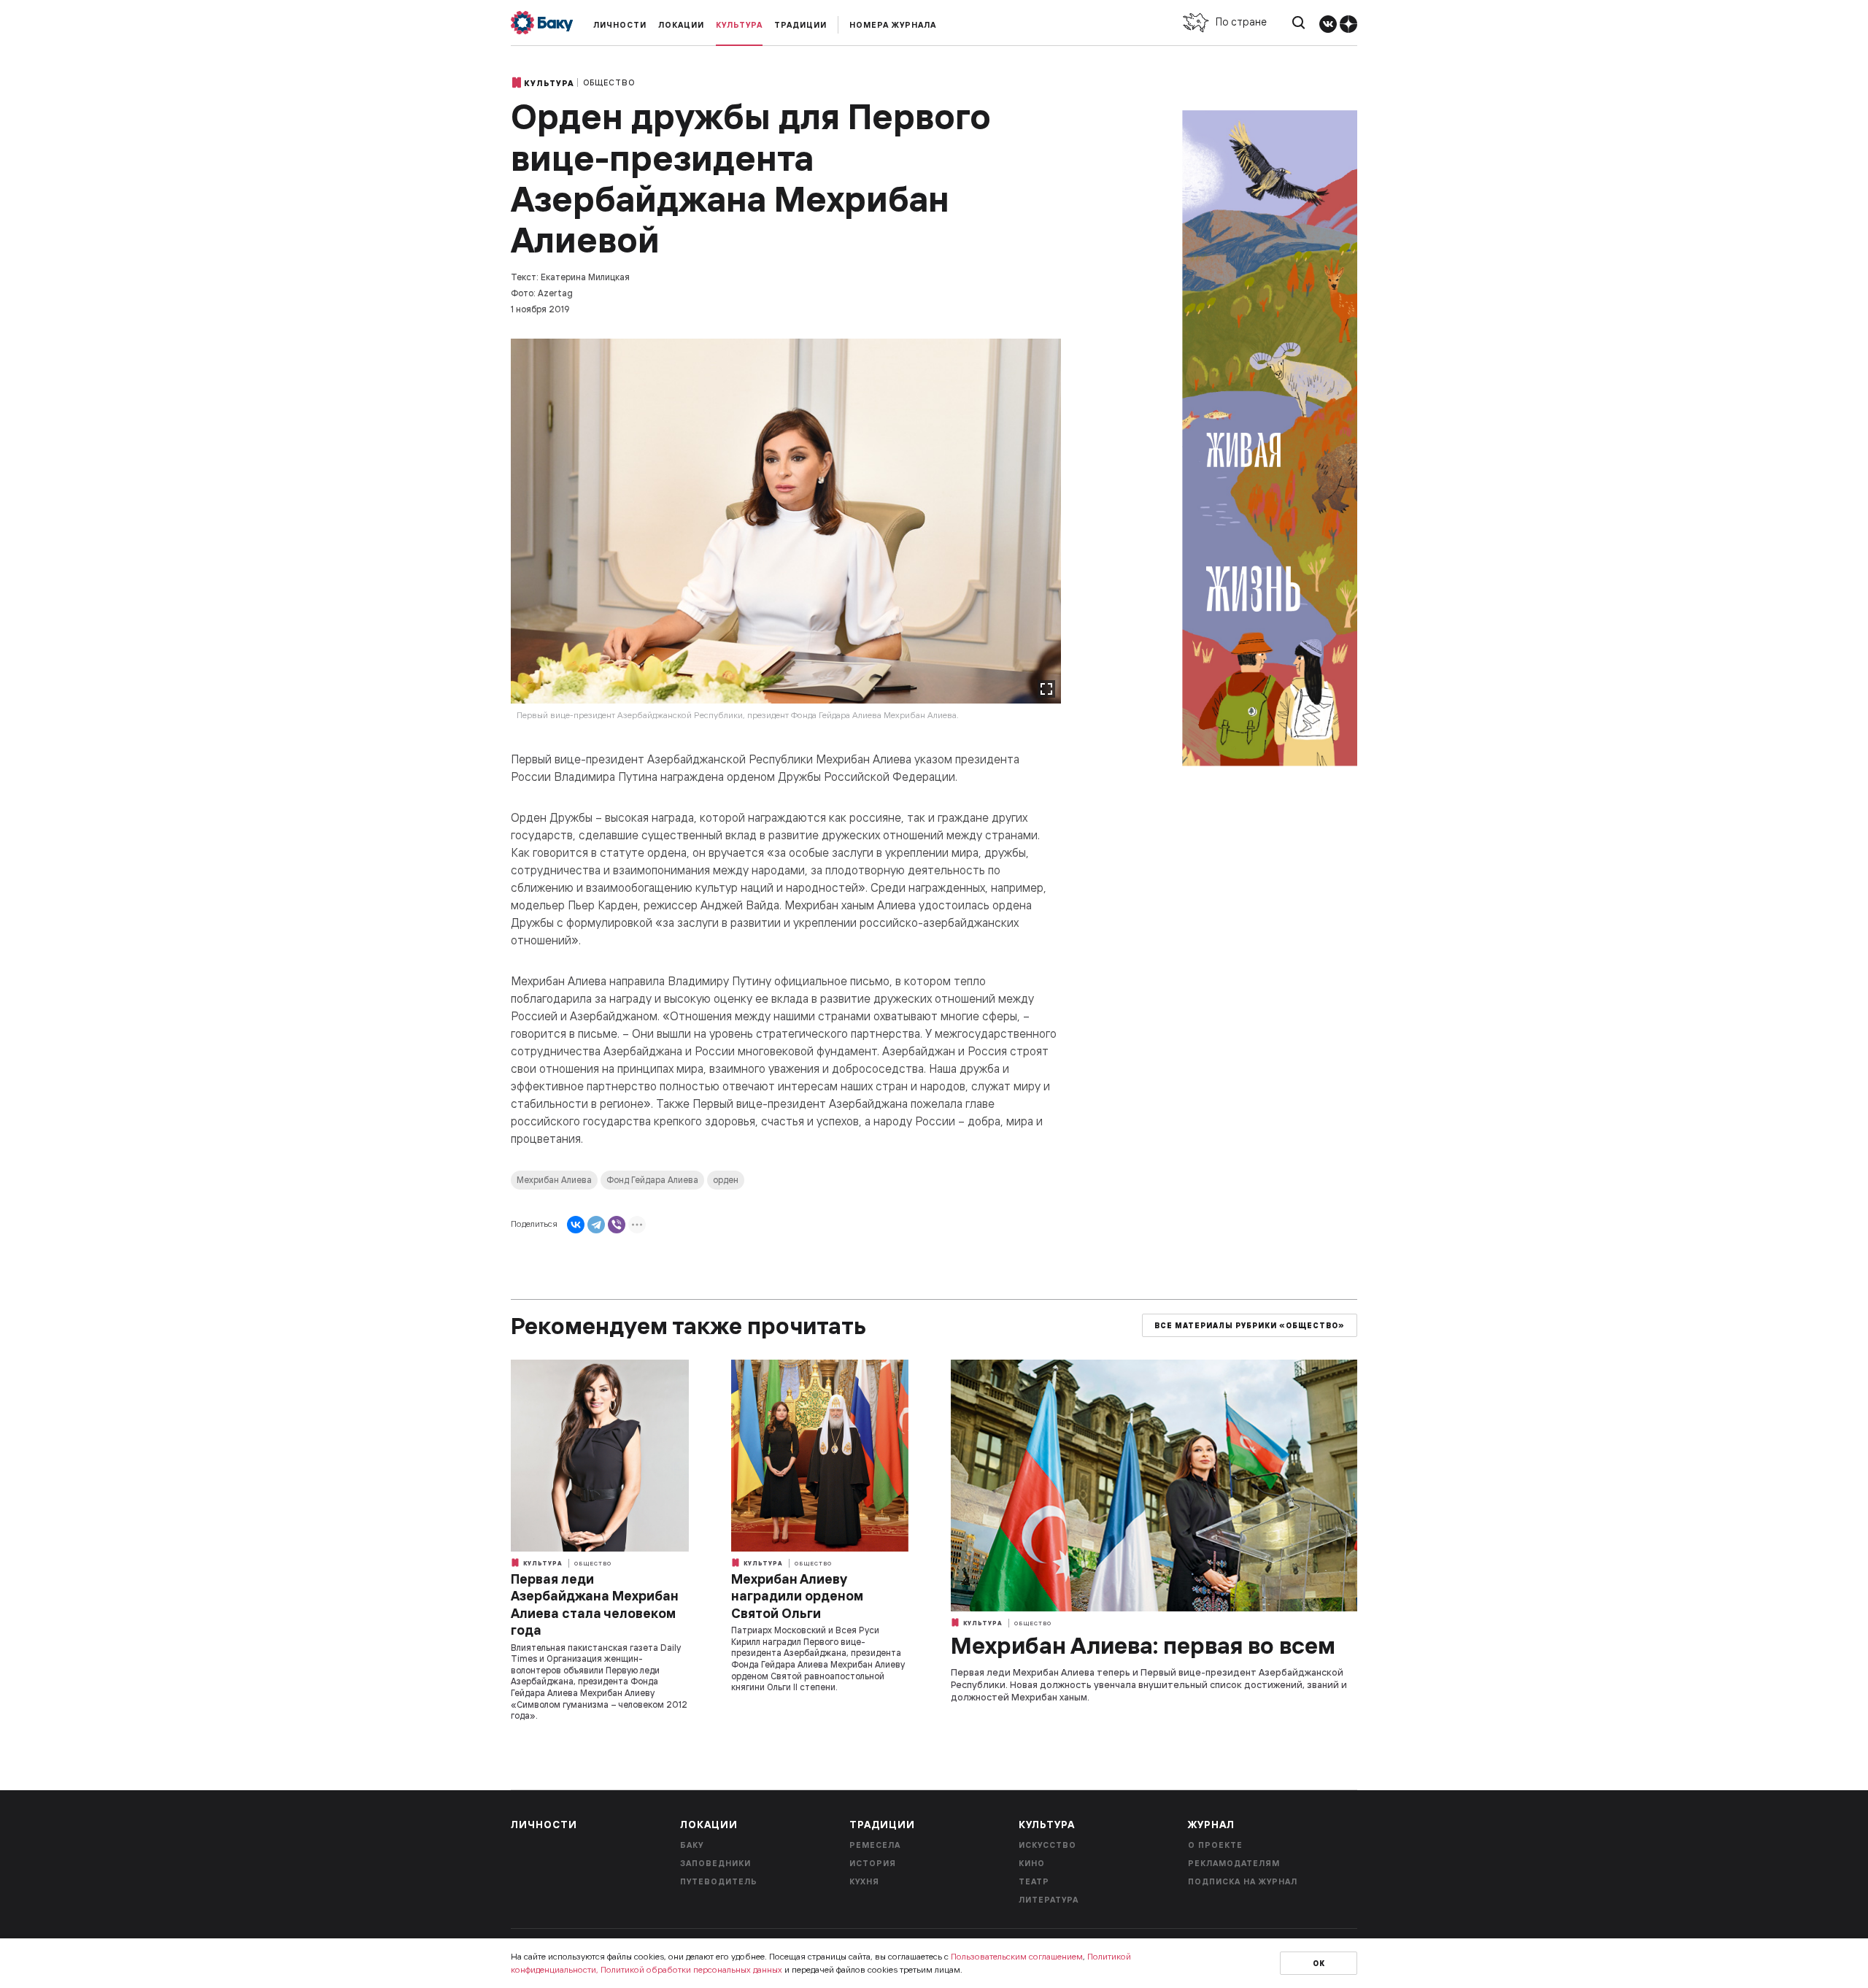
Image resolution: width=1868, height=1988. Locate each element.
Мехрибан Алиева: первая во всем (1143, 1645)
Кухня (864, 1881)
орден (726, 1180)
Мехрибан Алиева (554, 1180)
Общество (609, 82)
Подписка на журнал (1243, 1881)
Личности (620, 25)
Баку (692, 1845)
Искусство (1047, 1845)
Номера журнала (893, 25)
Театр (1034, 1881)
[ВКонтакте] (576, 1225)
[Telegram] (596, 1225)
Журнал (1211, 1825)
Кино (1032, 1863)
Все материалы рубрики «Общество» (1250, 1326)
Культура (739, 25)
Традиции (800, 25)
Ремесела (875, 1845)
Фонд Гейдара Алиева (652, 1180)
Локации (681, 25)
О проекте (1215, 1845)
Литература (1049, 1900)
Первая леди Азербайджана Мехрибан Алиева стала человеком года (595, 1604)
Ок (1319, 1964)
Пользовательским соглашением (1017, 1956)
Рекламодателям (1234, 1863)
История (873, 1863)
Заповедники (715, 1863)
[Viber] (617, 1225)
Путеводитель (719, 1881)
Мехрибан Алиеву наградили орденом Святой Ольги (797, 1596)
